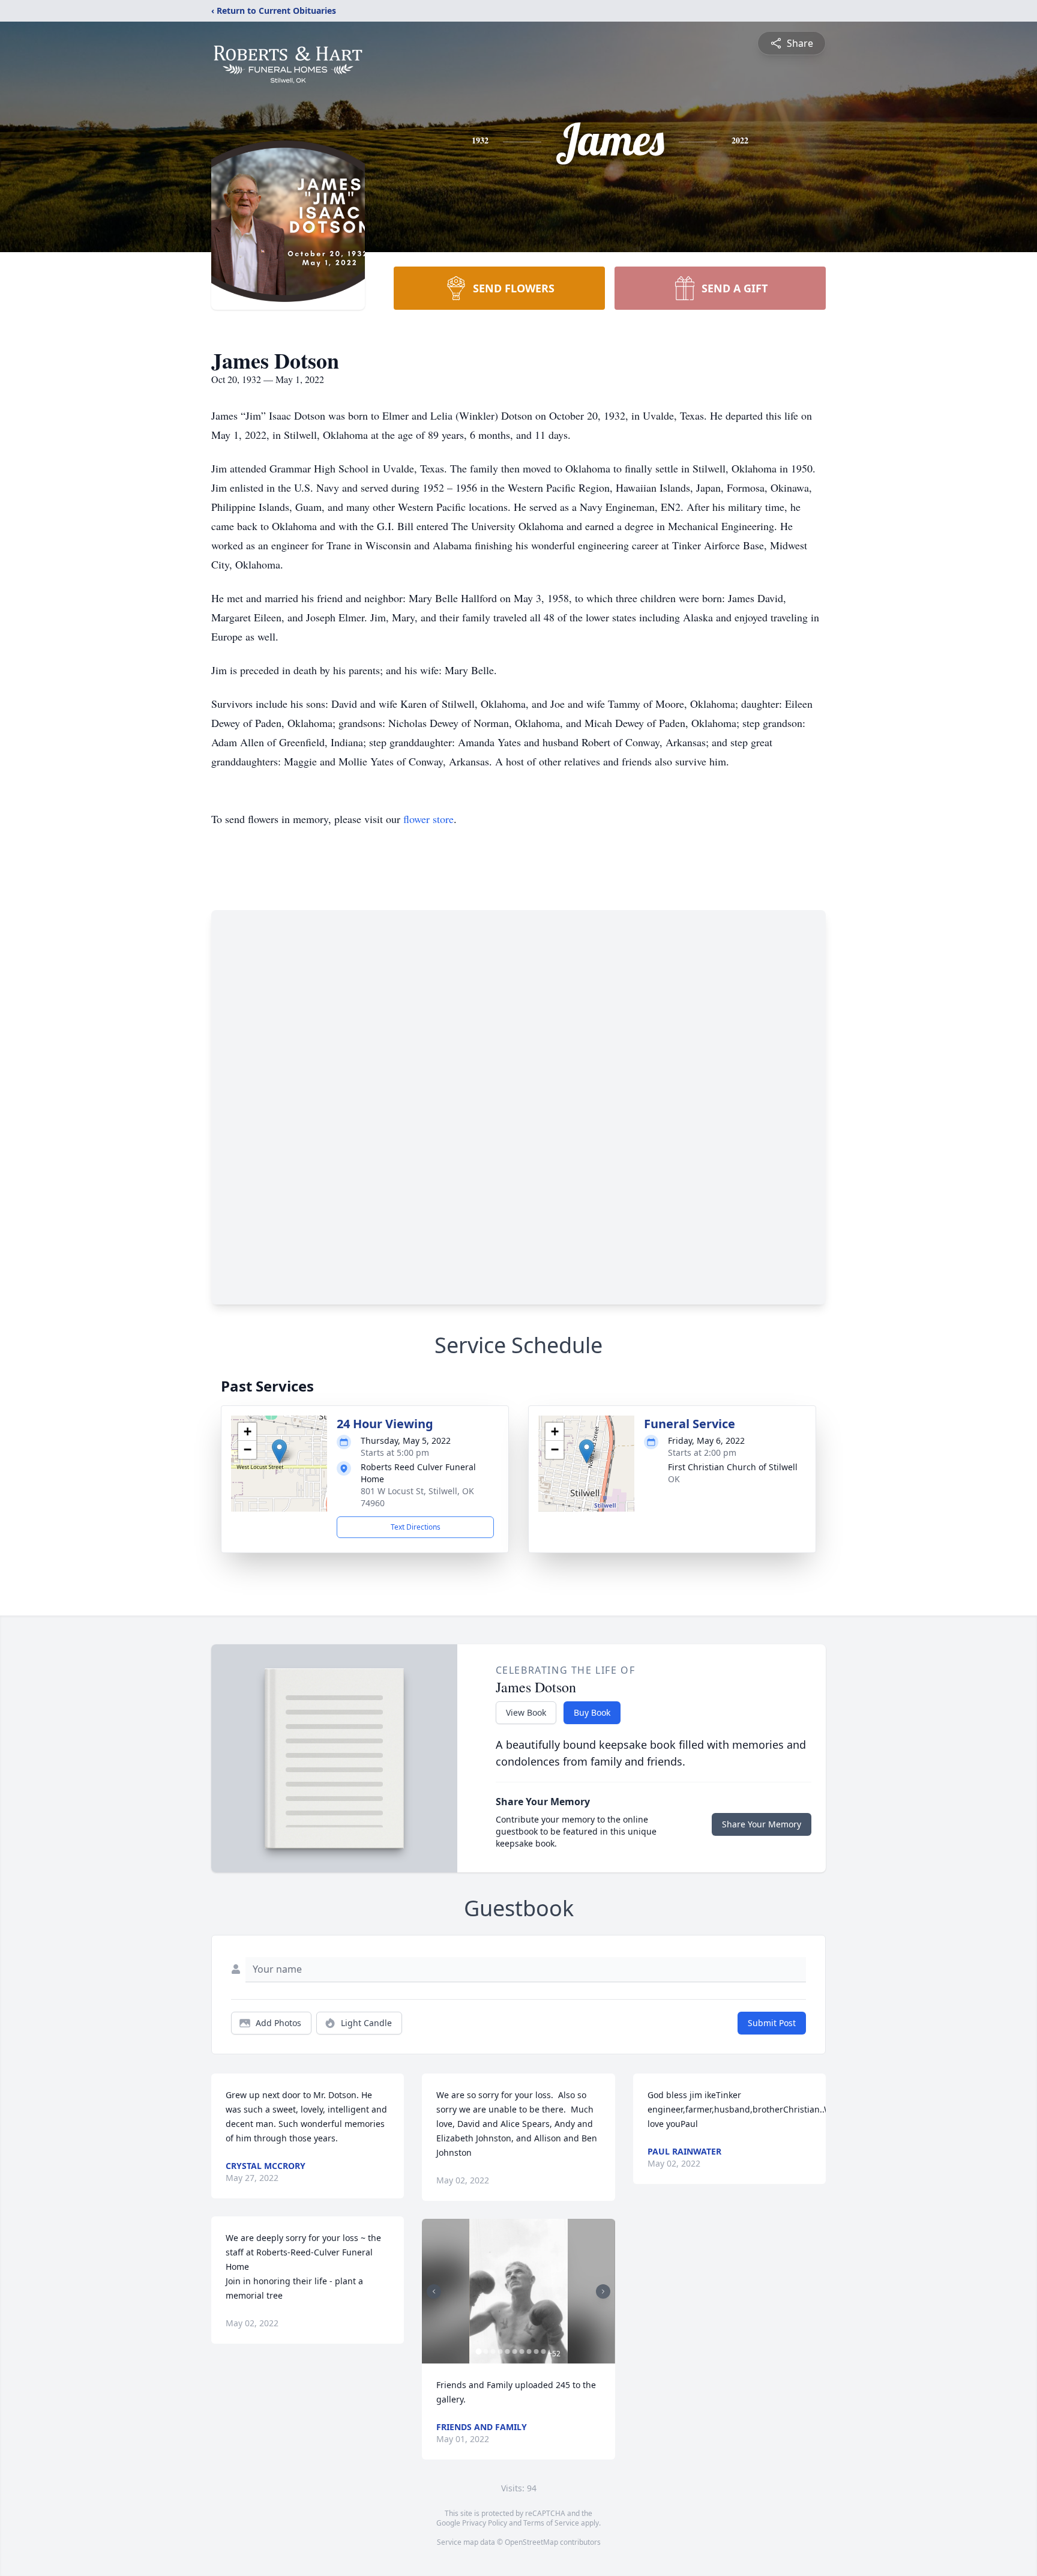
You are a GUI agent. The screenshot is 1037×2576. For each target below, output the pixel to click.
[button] (279, 1451)
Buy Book (592, 1712)
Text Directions (416, 1527)
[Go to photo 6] (514, 2351)
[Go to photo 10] (543, 2351)
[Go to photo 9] (536, 2351)
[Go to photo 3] (493, 2351)
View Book (526, 1712)
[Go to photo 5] (507, 2351)
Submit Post (772, 2023)
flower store (428, 819)
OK (674, 1479)
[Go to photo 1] (478, 2351)
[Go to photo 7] (522, 2351)
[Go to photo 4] (500, 2351)
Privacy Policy (485, 2523)
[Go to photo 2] (485, 2351)
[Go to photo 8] (529, 2351)
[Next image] (603, 2291)
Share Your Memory (762, 1824)
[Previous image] (434, 2291)
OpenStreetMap (531, 2542)
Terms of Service (551, 2523)
